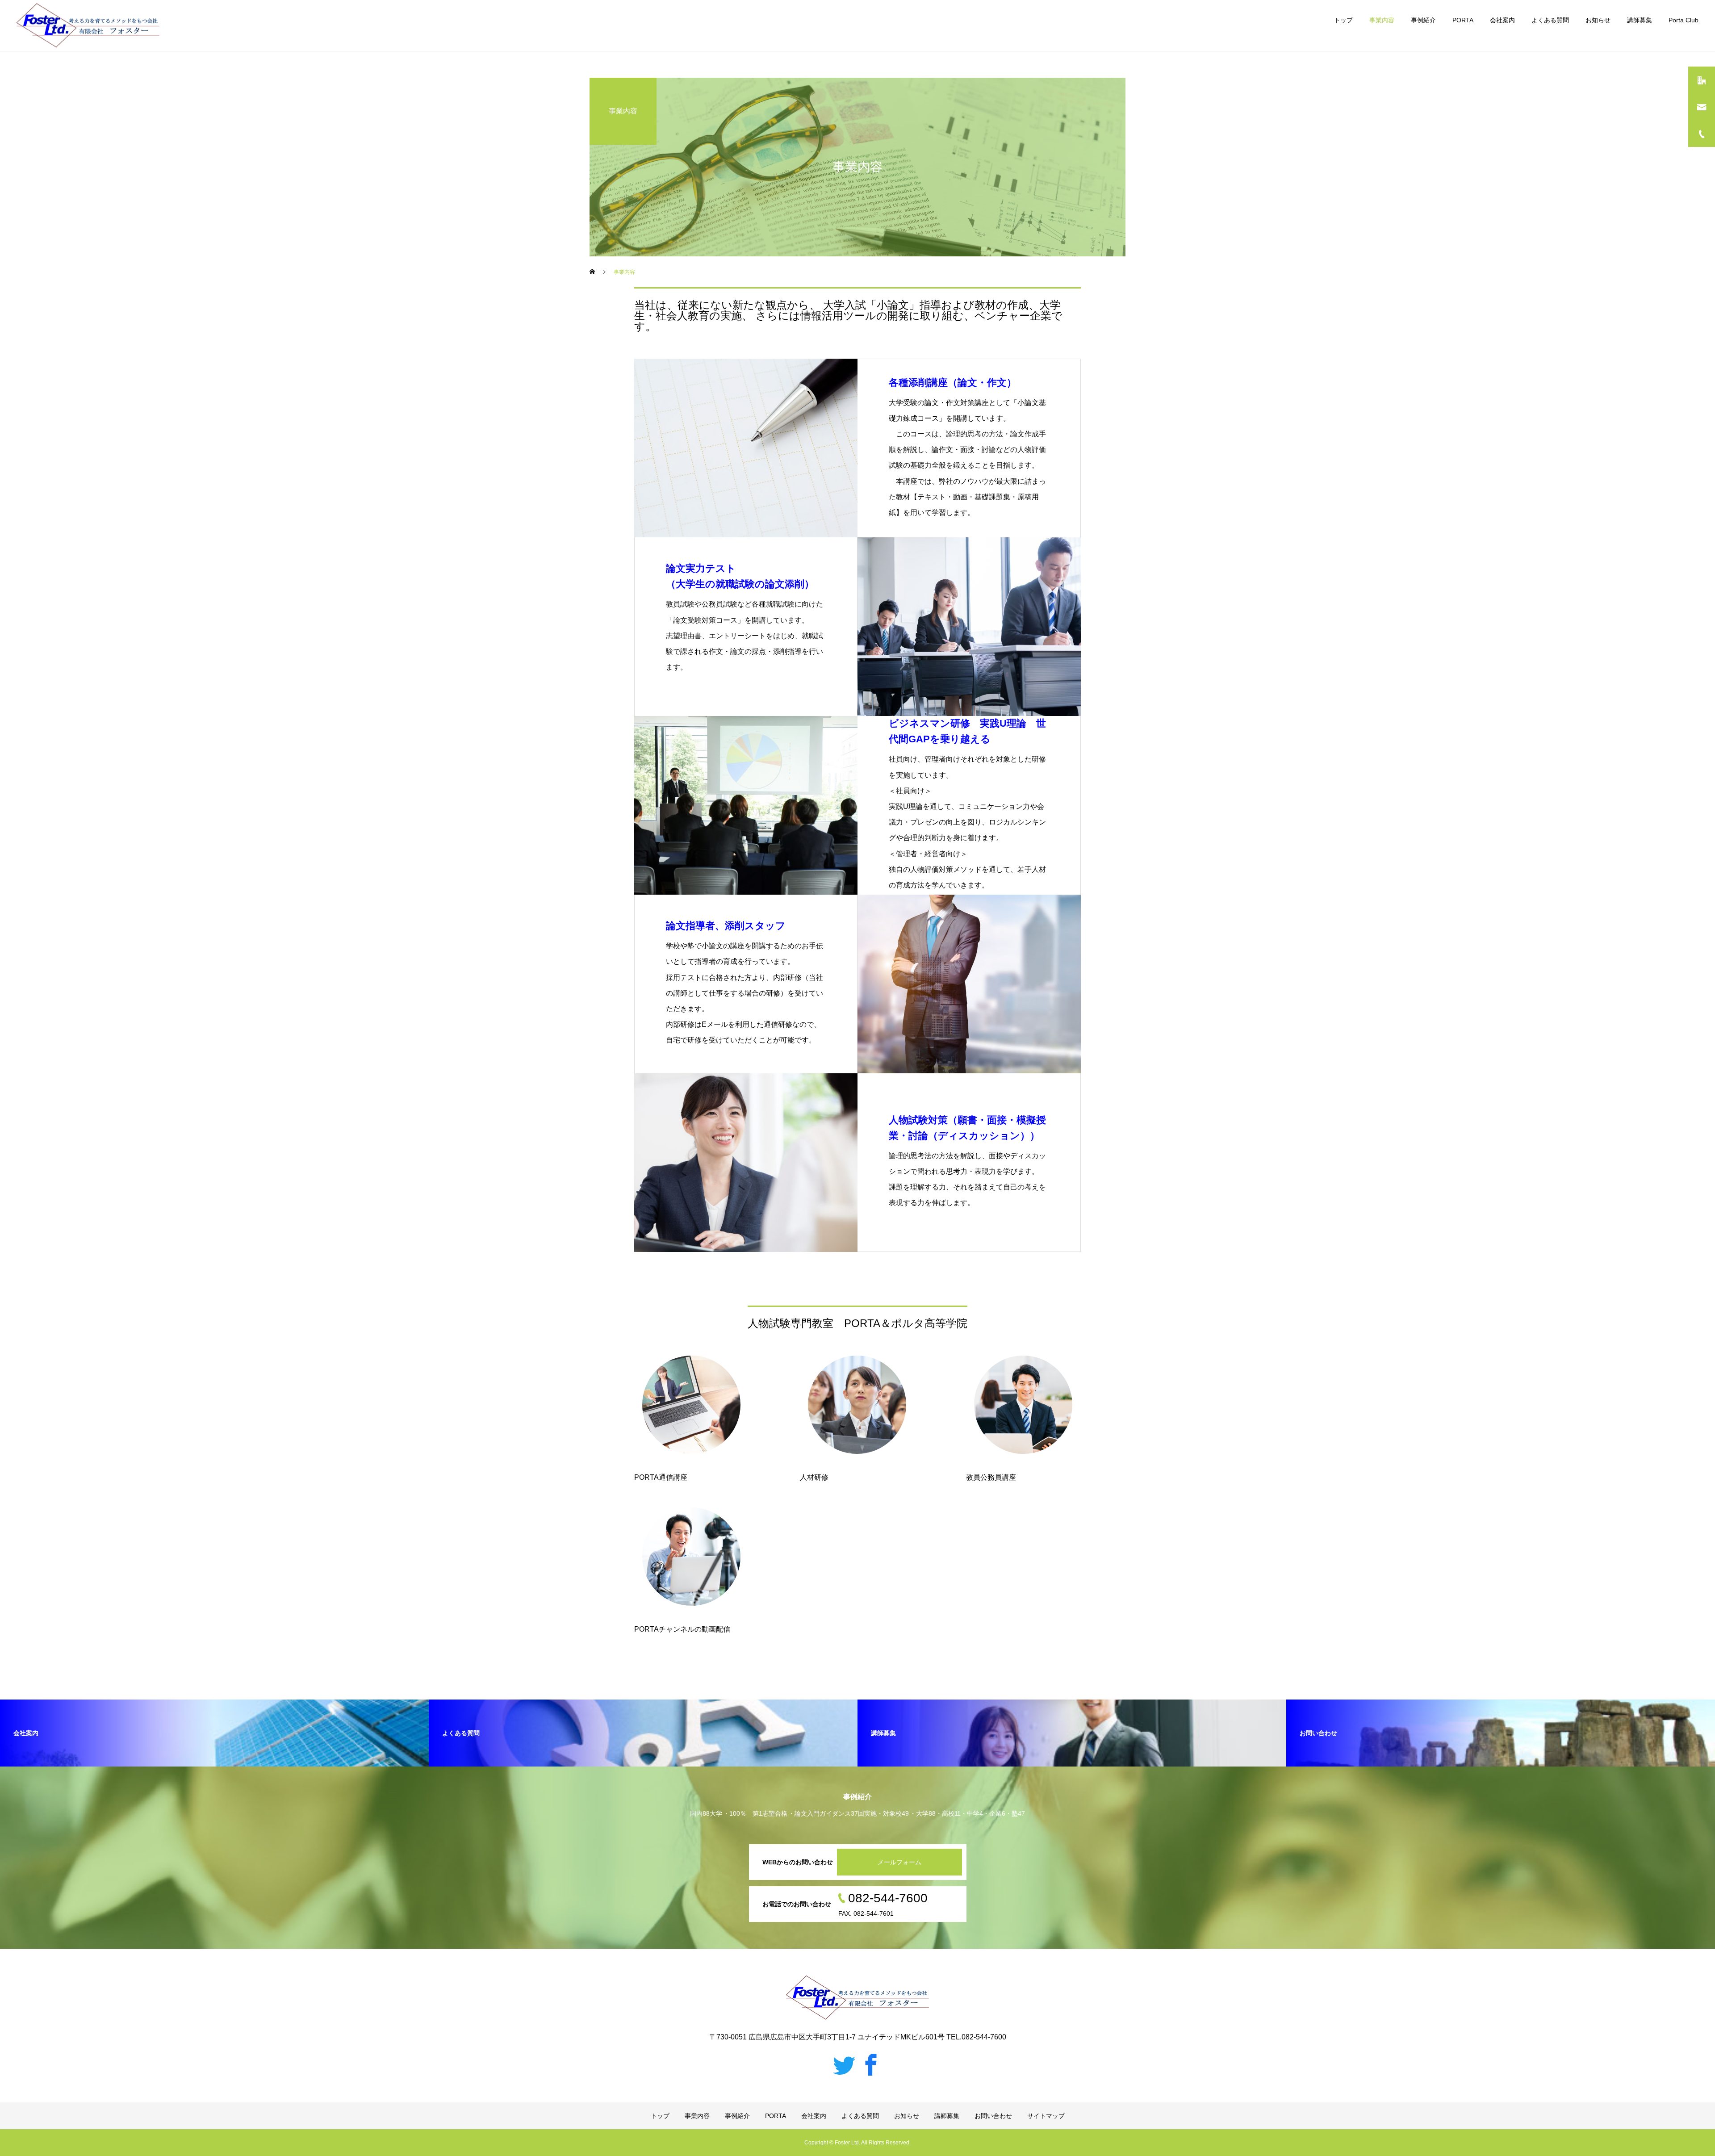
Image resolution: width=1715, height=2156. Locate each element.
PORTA (1463, 20)
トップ (1343, 20)
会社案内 (1502, 20)
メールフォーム (899, 1862)
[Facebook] (871, 2064)
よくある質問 (1550, 20)
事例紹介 (1423, 20)
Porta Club (1684, 20)
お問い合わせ (993, 2116)
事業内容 (1382, 20)
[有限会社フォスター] (88, 26)
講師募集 (1640, 20)
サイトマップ (1046, 2116)
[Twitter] (844, 2064)
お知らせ (1598, 20)
